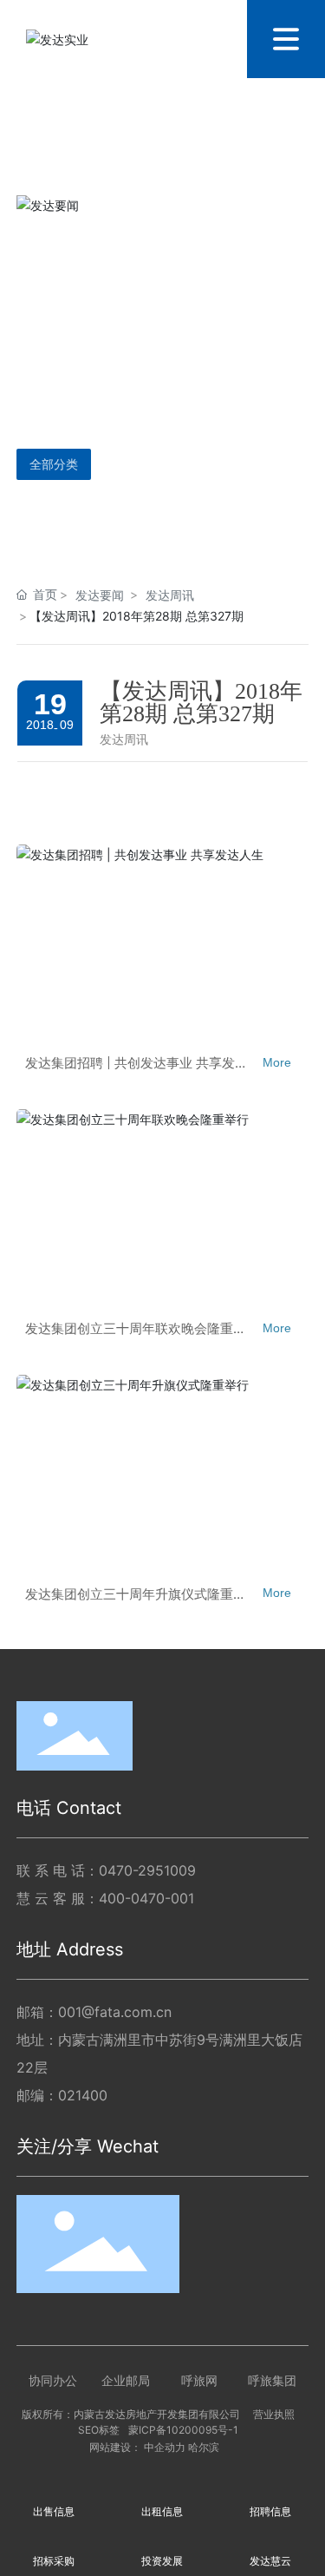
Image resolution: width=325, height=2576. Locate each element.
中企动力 (165, 2448)
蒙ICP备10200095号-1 (183, 2430)
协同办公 (53, 2380)
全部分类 (54, 464)
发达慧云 (270, 2561)
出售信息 (54, 2511)
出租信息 (162, 2511)
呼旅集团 (272, 2380)
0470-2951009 (147, 1870)
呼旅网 (199, 2380)
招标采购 (54, 2561)
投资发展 (162, 2561)
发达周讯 (170, 595)
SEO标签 (99, 2430)
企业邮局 (126, 2380)
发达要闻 (100, 595)
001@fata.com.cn (115, 2012)
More (277, 1062)
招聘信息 (270, 2511)
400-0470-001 (146, 1898)
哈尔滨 (204, 2448)
